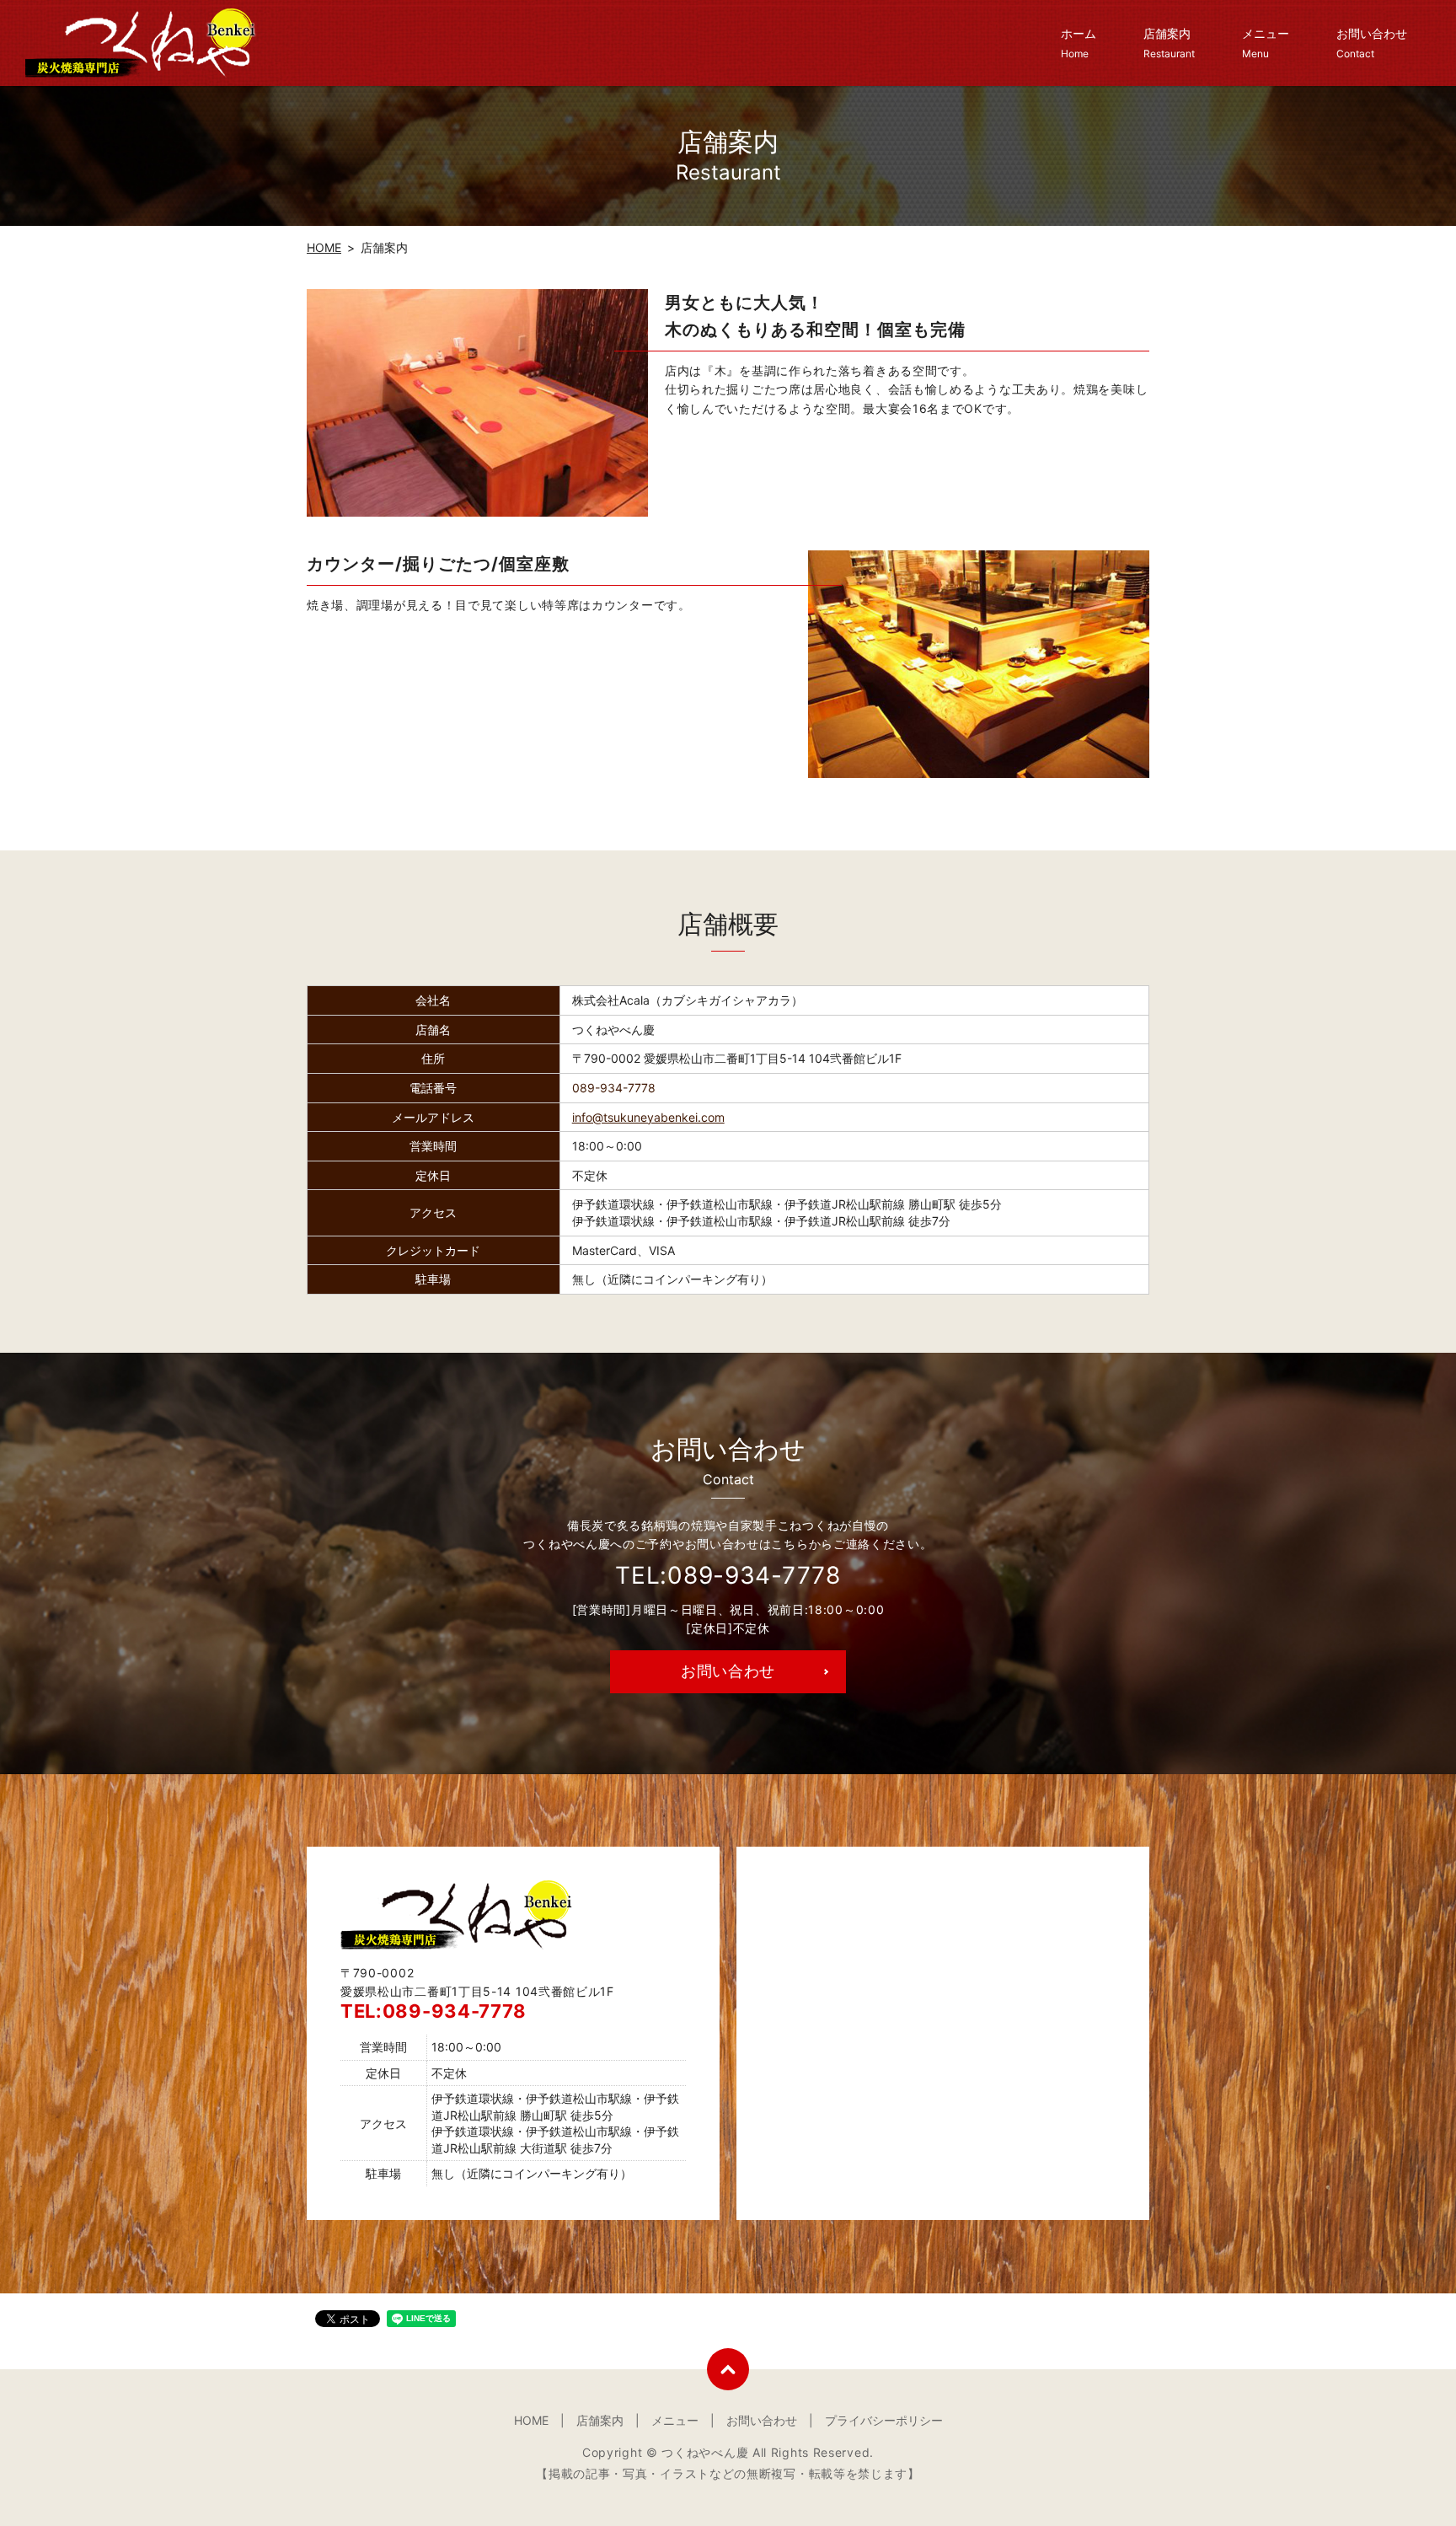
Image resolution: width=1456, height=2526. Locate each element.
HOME (324, 247)
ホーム (1079, 43)
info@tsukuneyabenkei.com (648, 1117)
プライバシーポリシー (884, 2420)
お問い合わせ (1372, 43)
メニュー (1266, 43)
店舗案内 (1169, 43)
